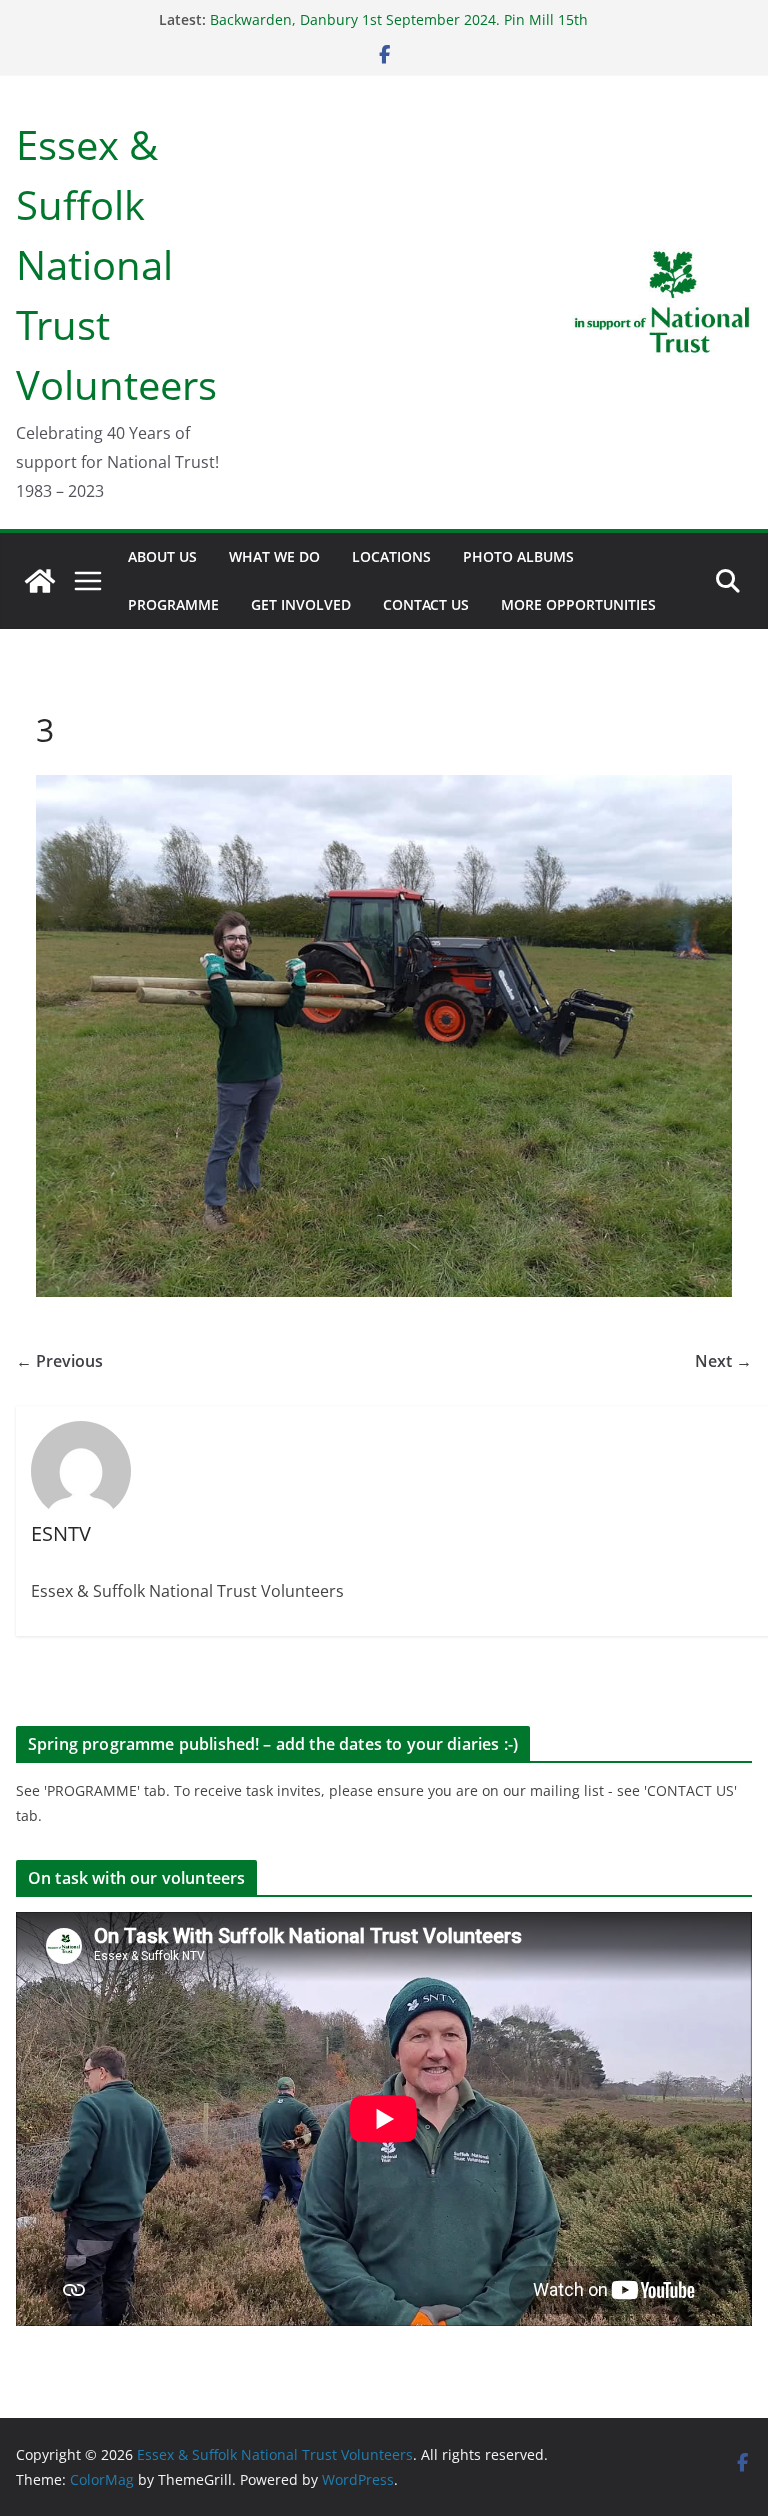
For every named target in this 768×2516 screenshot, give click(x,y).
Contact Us (426, 604)
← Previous (59, 1361)
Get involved (301, 604)
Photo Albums (518, 556)
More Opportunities (578, 604)
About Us (162, 556)
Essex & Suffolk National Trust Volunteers (116, 264)
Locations (391, 556)
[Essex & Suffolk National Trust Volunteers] (40, 581)
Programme (173, 604)
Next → (723, 1361)
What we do (274, 556)
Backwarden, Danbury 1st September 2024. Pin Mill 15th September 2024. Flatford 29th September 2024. (399, 29)
